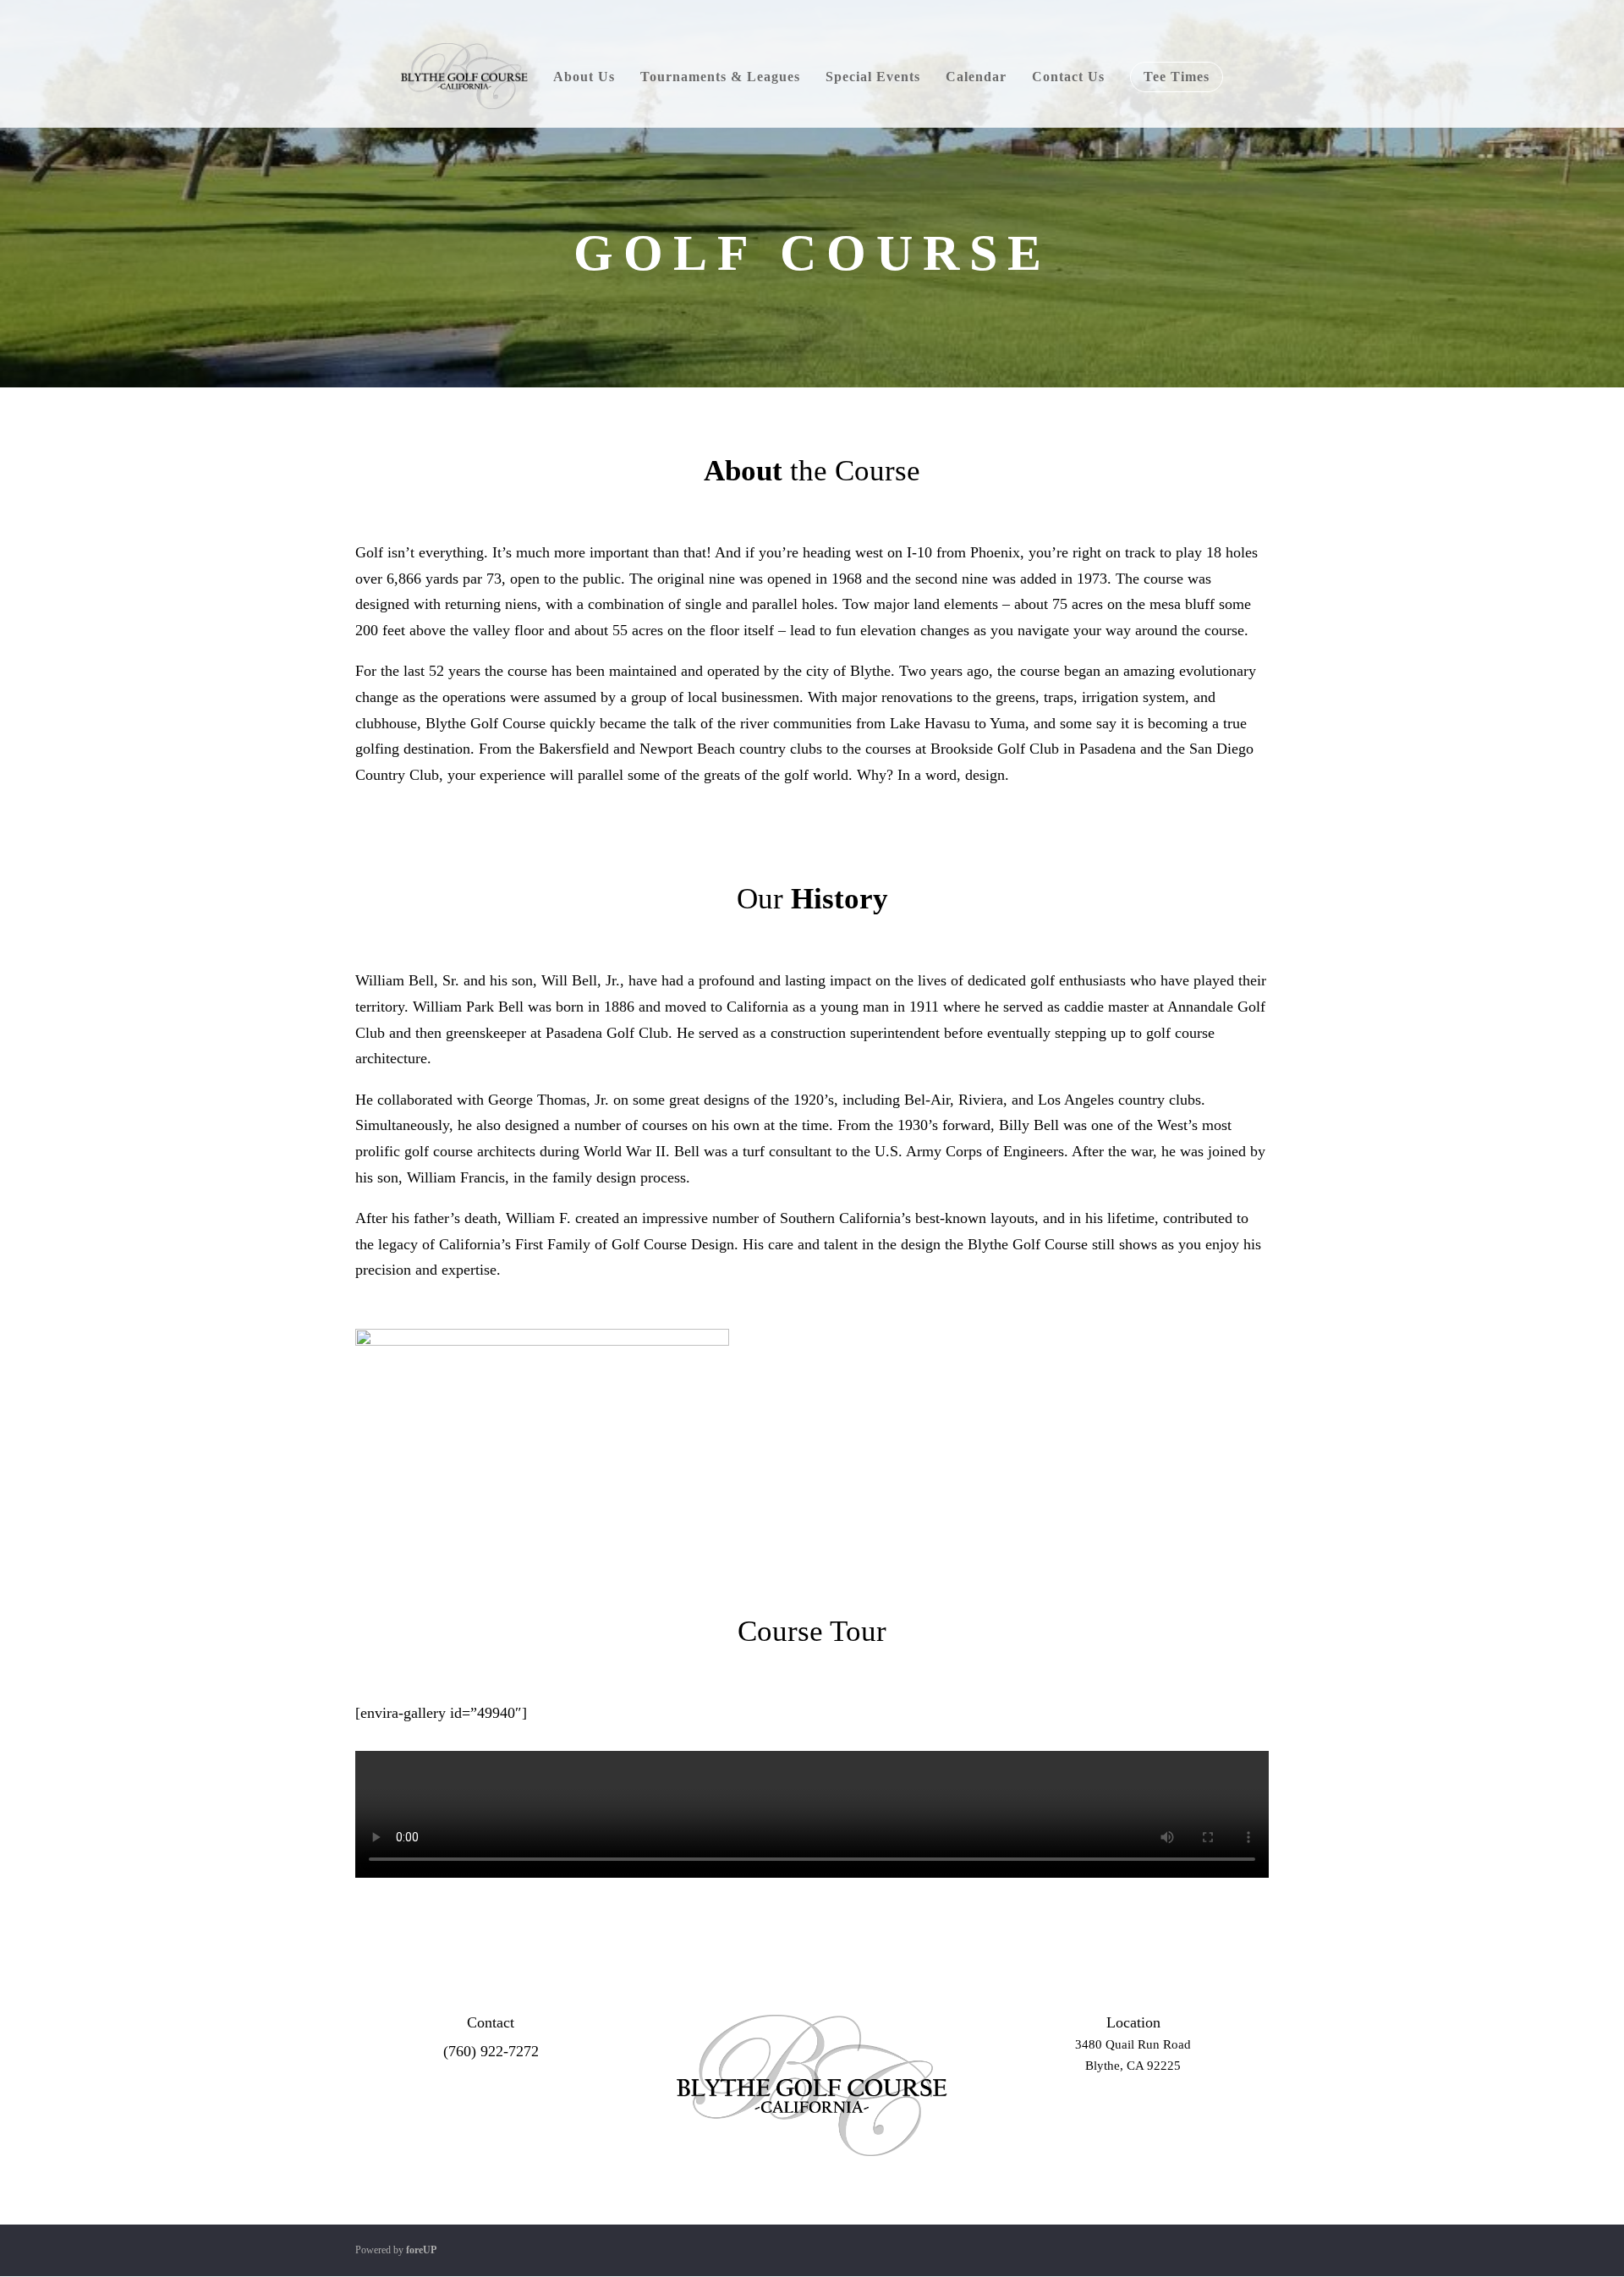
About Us (584, 77)
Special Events (873, 77)
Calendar (976, 77)
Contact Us (1068, 77)
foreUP (421, 2250)
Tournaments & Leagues (720, 77)
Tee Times (1177, 77)
